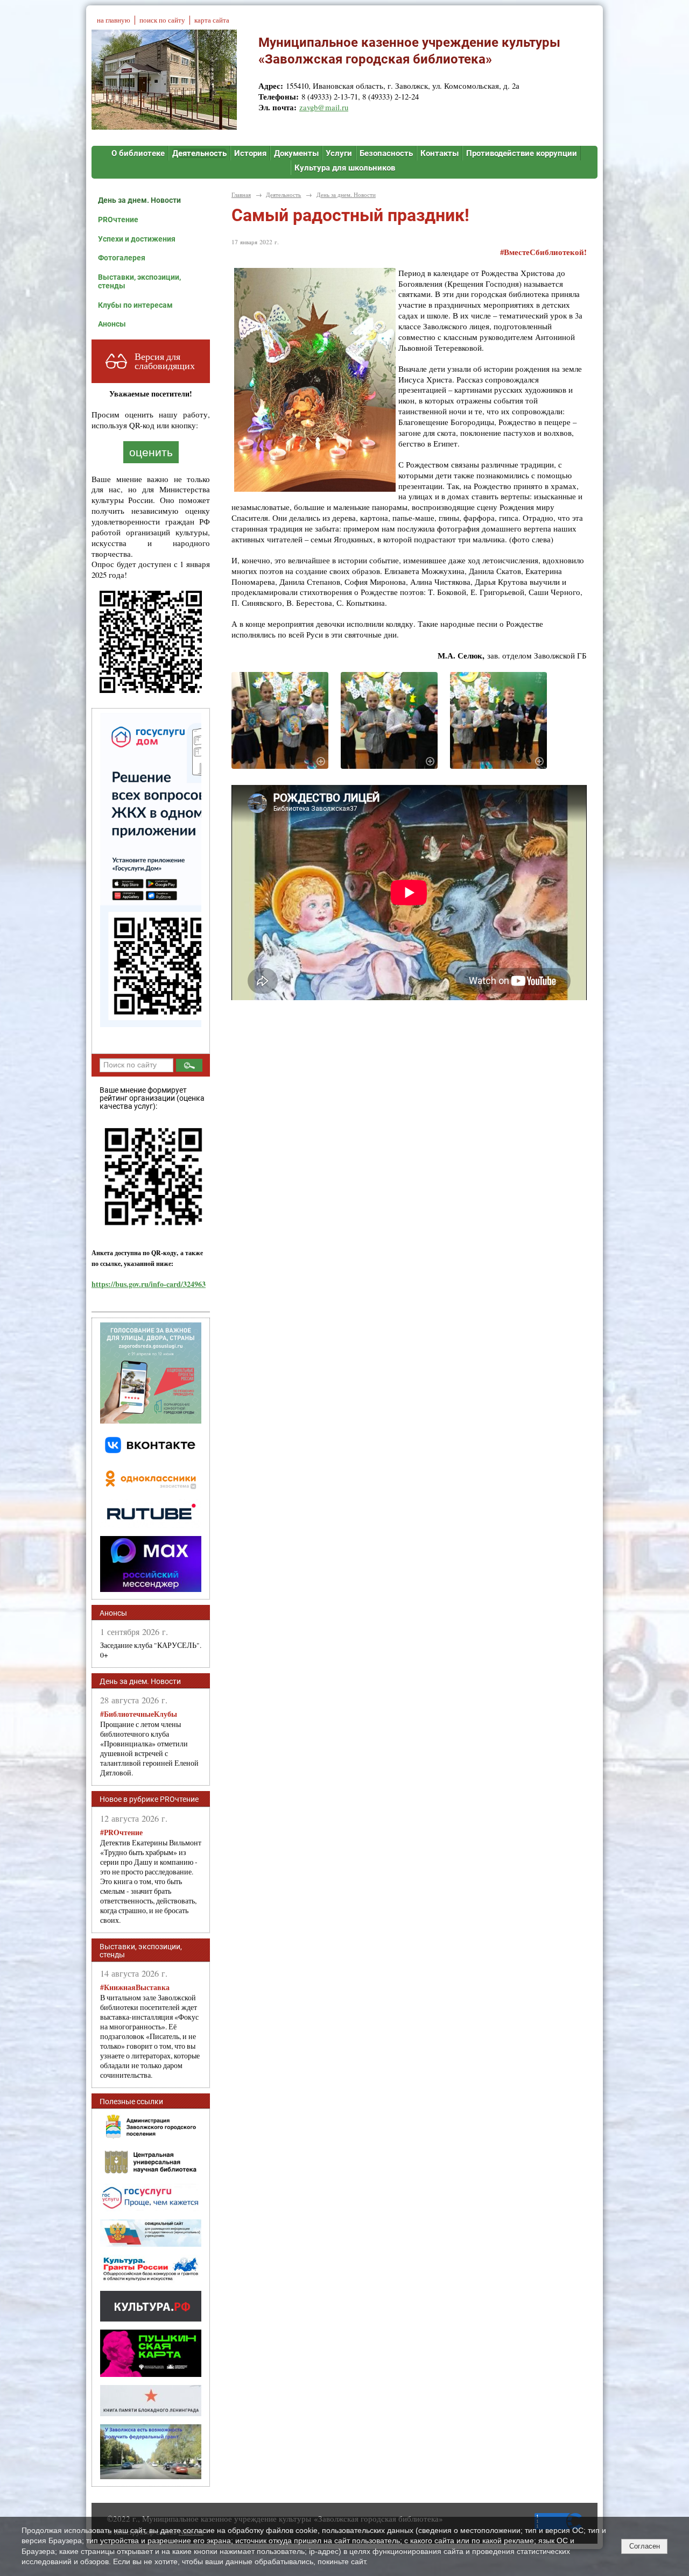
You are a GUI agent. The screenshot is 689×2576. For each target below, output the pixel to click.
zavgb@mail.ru (324, 107)
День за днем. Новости (139, 200)
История (250, 153)
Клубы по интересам (135, 305)
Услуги (339, 153)
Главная (241, 194)
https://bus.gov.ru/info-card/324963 (149, 1284)
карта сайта (212, 20)
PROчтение (118, 220)
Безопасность (386, 153)
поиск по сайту (162, 20)
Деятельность (199, 153)
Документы (296, 153)
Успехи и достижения (137, 239)
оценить (151, 452)
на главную (114, 20)
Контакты (440, 153)
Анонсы (112, 324)
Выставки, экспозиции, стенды (139, 281)
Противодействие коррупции (522, 153)
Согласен (645, 2546)
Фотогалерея (122, 258)
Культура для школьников (345, 168)
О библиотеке (138, 153)
